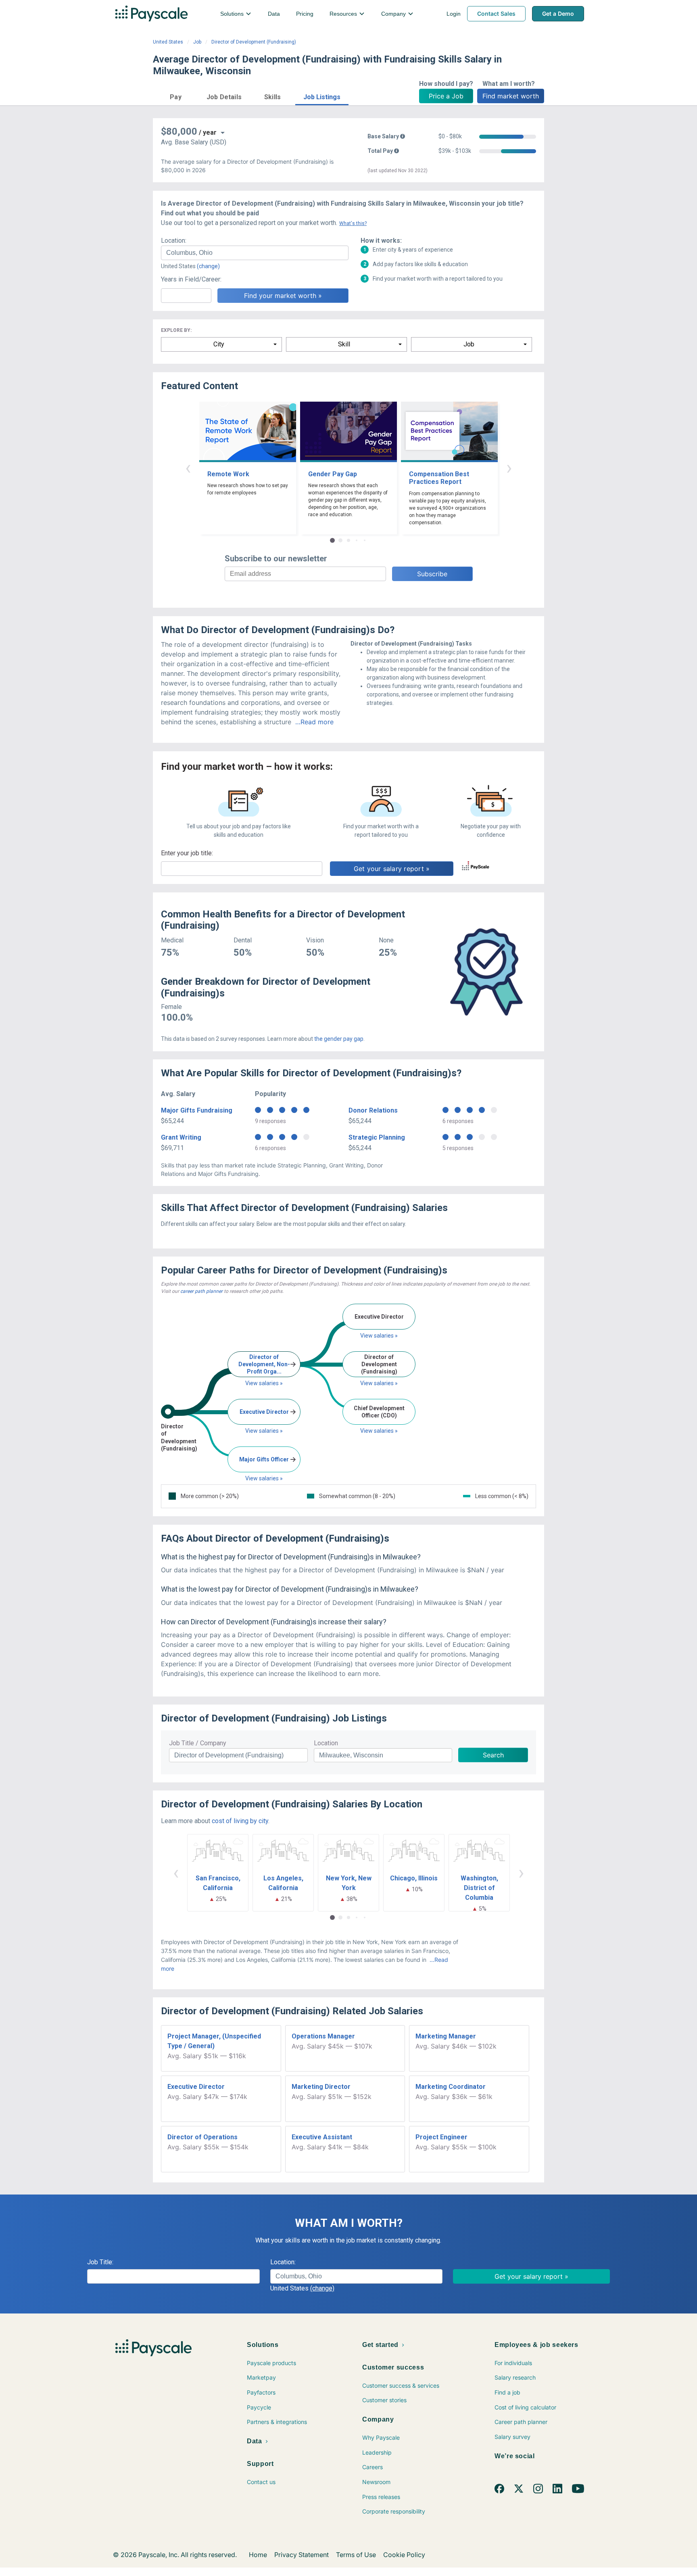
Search (493, 1755)
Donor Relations (373, 1110)
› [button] (509, 468)
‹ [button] (188, 468)
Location (326, 1743)
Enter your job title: (187, 853)
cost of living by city (240, 1821)
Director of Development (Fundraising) (254, 42)
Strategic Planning (377, 1137)
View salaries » (264, 1383)
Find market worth (511, 96)
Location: (174, 241)
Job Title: (100, 2262)
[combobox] (255, 253)
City (219, 344)
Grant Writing (181, 1137)
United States (168, 42)
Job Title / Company (198, 1743)
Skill (344, 344)
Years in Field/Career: (191, 279)
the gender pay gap (339, 1039)
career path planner (201, 1291)
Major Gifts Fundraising (197, 1110)
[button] (176, 96)
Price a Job (446, 96)
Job (197, 42)
